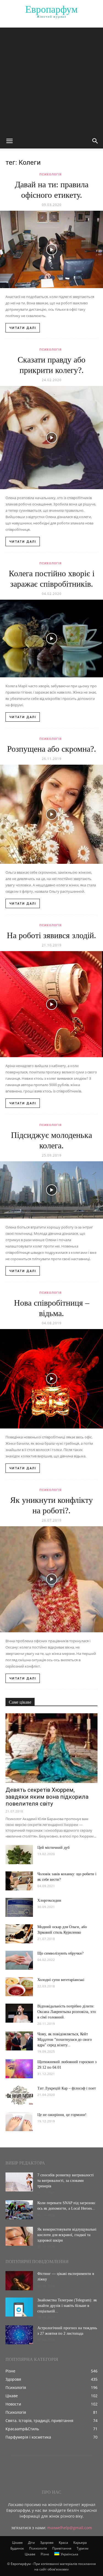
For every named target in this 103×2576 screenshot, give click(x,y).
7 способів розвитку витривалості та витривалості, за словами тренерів (66, 2181)
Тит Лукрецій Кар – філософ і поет (67, 2088)
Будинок (17, 2548)
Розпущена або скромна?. (52, 749)
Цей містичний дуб (53, 1848)
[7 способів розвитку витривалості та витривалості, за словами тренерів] (19, 2182)
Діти (31, 2543)
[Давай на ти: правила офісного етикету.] (51, 249)
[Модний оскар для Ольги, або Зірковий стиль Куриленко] (19, 1934)
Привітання (62, 2548)
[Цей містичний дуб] (19, 1855)
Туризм (83, 2548)
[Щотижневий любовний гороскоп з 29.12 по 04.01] (19, 2069)
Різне (45, 2554)
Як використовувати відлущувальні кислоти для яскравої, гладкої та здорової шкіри (67, 2235)
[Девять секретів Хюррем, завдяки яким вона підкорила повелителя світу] (51, 1748)
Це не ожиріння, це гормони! (62, 2115)
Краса (63, 2543)
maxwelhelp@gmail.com (70, 2528)
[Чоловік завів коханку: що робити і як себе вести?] (19, 1881)
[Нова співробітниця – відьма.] (51, 1379)
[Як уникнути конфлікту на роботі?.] (51, 1579)
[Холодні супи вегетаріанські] (19, 1987)
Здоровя (47, 2543)
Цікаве (17, 2543)
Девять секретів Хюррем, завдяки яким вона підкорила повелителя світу (47, 1797)
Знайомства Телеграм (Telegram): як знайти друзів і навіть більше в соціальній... (67, 2306)
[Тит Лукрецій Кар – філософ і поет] (19, 2095)
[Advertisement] (51, 79)
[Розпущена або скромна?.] (51, 814)
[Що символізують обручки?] (19, 1960)
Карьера (80, 2543)
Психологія (50, 174)
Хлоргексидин (49, 1900)
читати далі (23, 328)
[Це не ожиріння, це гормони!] (19, 2122)
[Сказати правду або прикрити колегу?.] (51, 438)
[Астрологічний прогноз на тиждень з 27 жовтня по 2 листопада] (19, 2335)
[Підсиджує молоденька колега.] (51, 1190)
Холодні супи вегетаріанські (61, 1980)
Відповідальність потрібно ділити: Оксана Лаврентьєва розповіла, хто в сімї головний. (67, 2012)
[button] (9, 141)
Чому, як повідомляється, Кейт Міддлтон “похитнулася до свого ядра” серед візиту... (65, 2040)
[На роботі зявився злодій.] (51, 1004)
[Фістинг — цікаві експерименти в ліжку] (19, 2281)
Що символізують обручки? (60, 1953)
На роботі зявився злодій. (51, 935)
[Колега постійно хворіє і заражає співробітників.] (51, 638)
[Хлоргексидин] (19, 1907)
